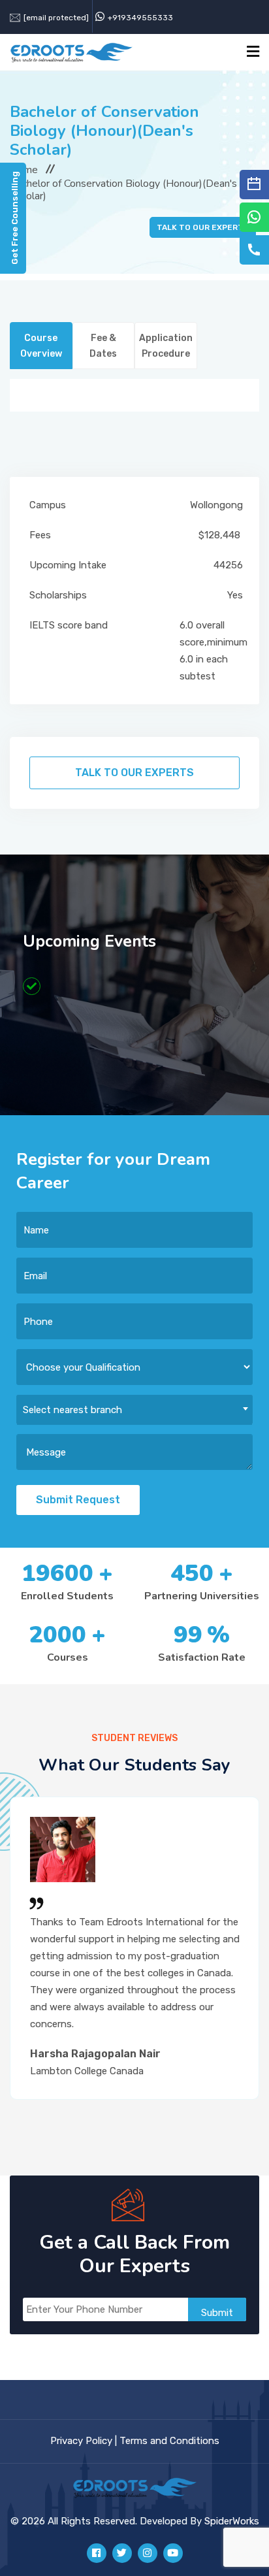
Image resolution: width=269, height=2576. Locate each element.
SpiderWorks (232, 2521)
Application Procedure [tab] (166, 346)
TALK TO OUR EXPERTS (203, 227)
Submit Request (78, 1500)
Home (24, 170)
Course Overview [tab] (41, 346)
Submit (217, 2313)
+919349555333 (140, 18)
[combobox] (134, 1410)
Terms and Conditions (169, 2441)
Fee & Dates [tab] (103, 346)
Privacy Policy (81, 2441)
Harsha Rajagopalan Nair (95, 2054)
